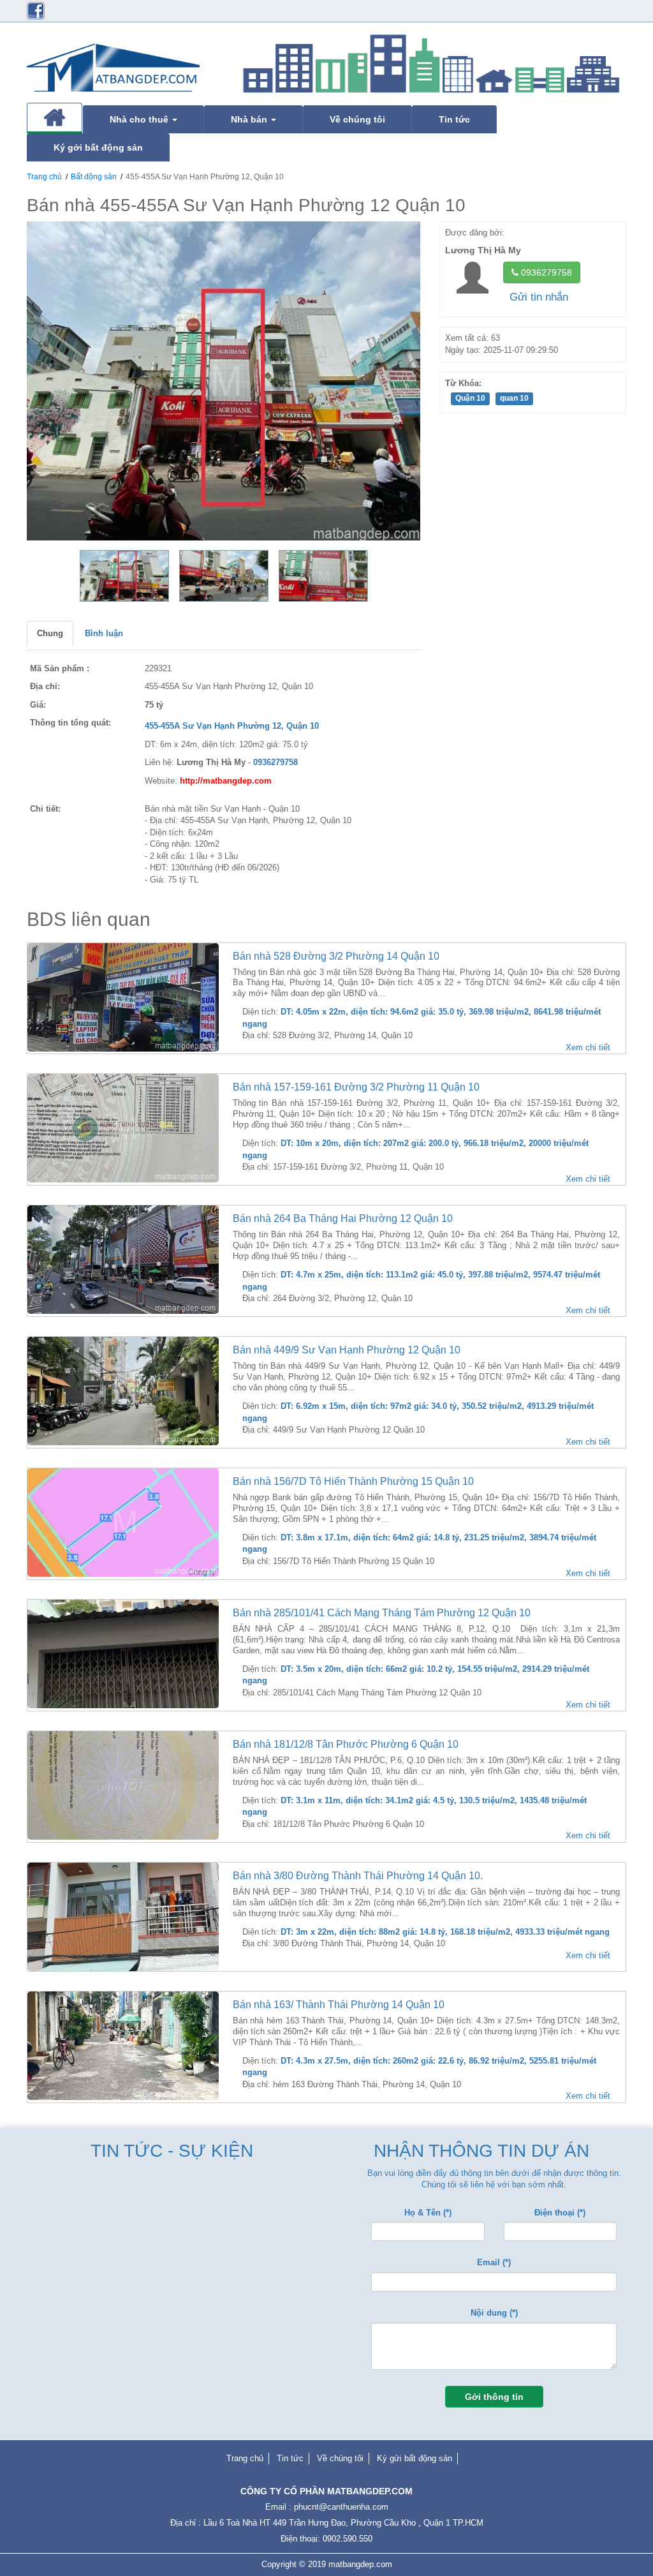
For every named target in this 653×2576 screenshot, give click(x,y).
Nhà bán (250, 119)
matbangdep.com (360, 2564)
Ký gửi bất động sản (415, 2458)
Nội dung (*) (494, 2313)
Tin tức (454, 119)
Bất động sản (94, 177)
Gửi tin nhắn (539, 297)
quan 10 (514, 398)
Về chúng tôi (357, 119)
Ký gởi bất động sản (98, 147)
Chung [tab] (50, 633)
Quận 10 (470, 398)
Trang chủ (44, 177)
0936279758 (545, 272)
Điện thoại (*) (560, 2213)
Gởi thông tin (494, 2397)
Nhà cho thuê (140, 119)
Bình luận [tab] (104, 633)
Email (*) (494, 2262)
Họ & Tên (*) (428, 2213)
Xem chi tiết (588, 1047)
